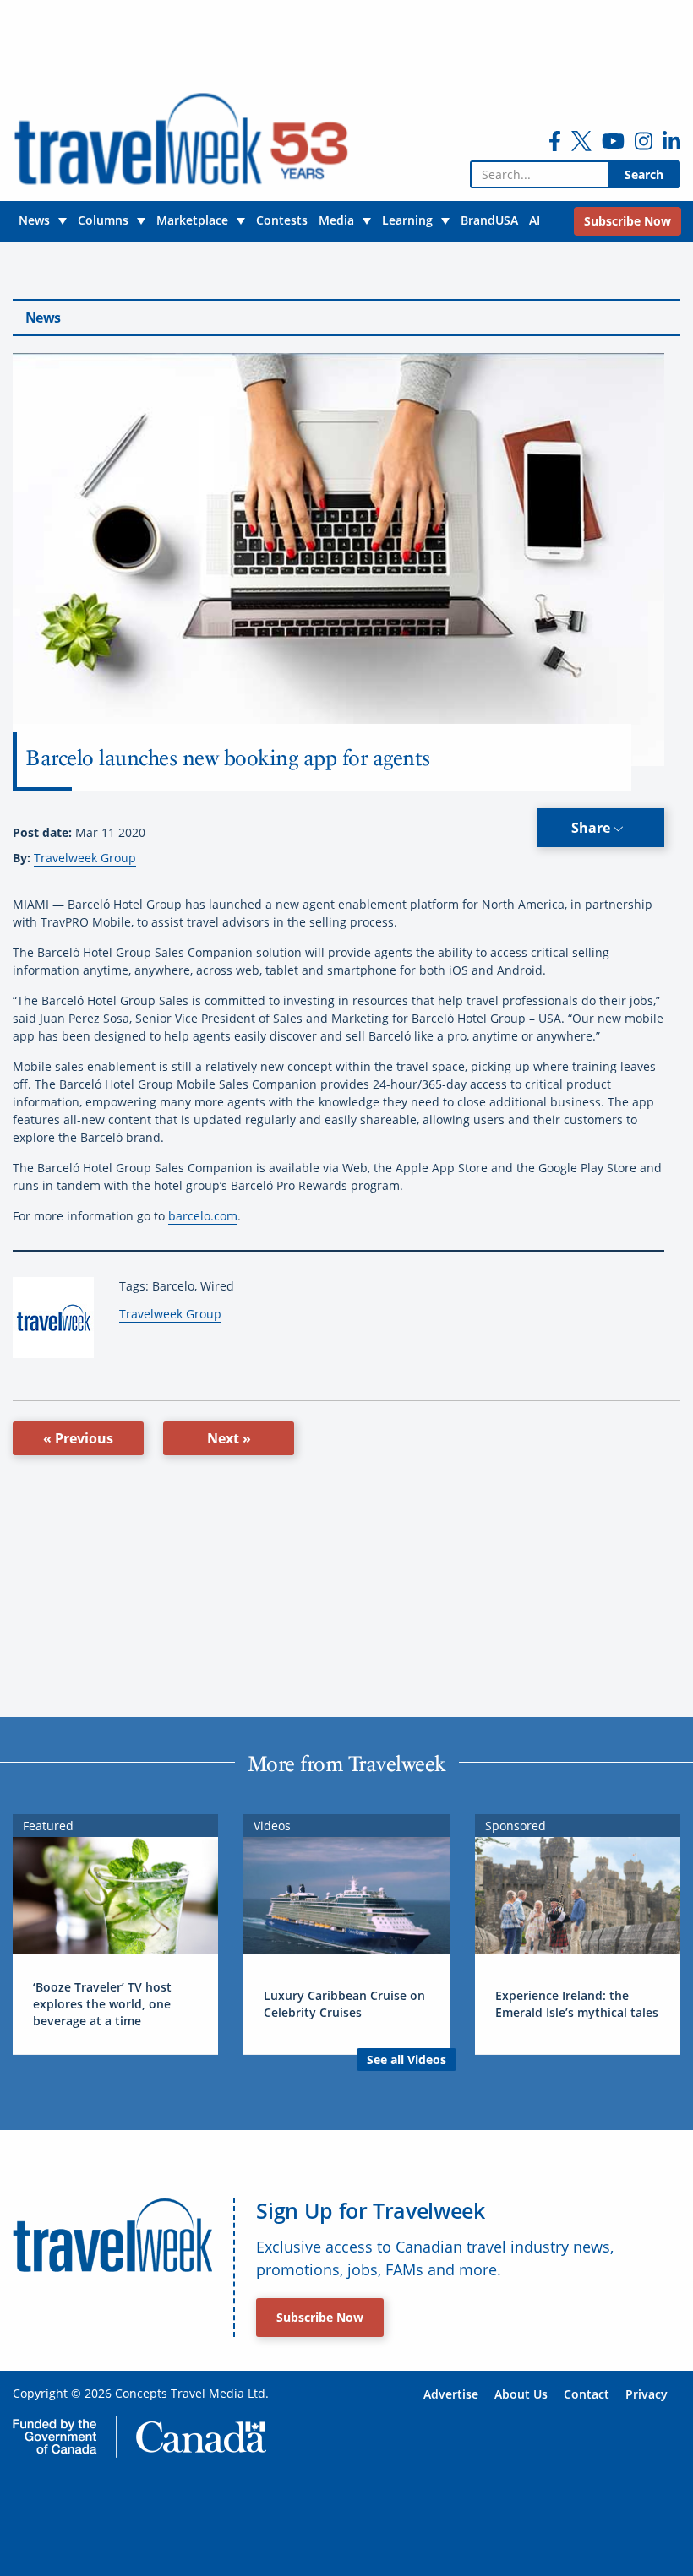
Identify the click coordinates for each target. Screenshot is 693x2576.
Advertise (451, 2394)
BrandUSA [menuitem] (489, 220)
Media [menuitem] (336, 220)
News (43, 318)
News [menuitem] (34, 220)
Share (592, 828)
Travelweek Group (85, 858)
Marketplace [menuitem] (192, 220)
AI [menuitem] (535, 220)
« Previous (78, 1438)
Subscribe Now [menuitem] (628, 221)
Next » (229, 1438)
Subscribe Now (320, 2317)
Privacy (647, 2394)
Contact (587, 2394)
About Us (521, 2394)
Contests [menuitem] (282, 220)
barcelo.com (203, 1216)
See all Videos (407, 2060)
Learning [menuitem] (407, 220)
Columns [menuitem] (103, 220)
